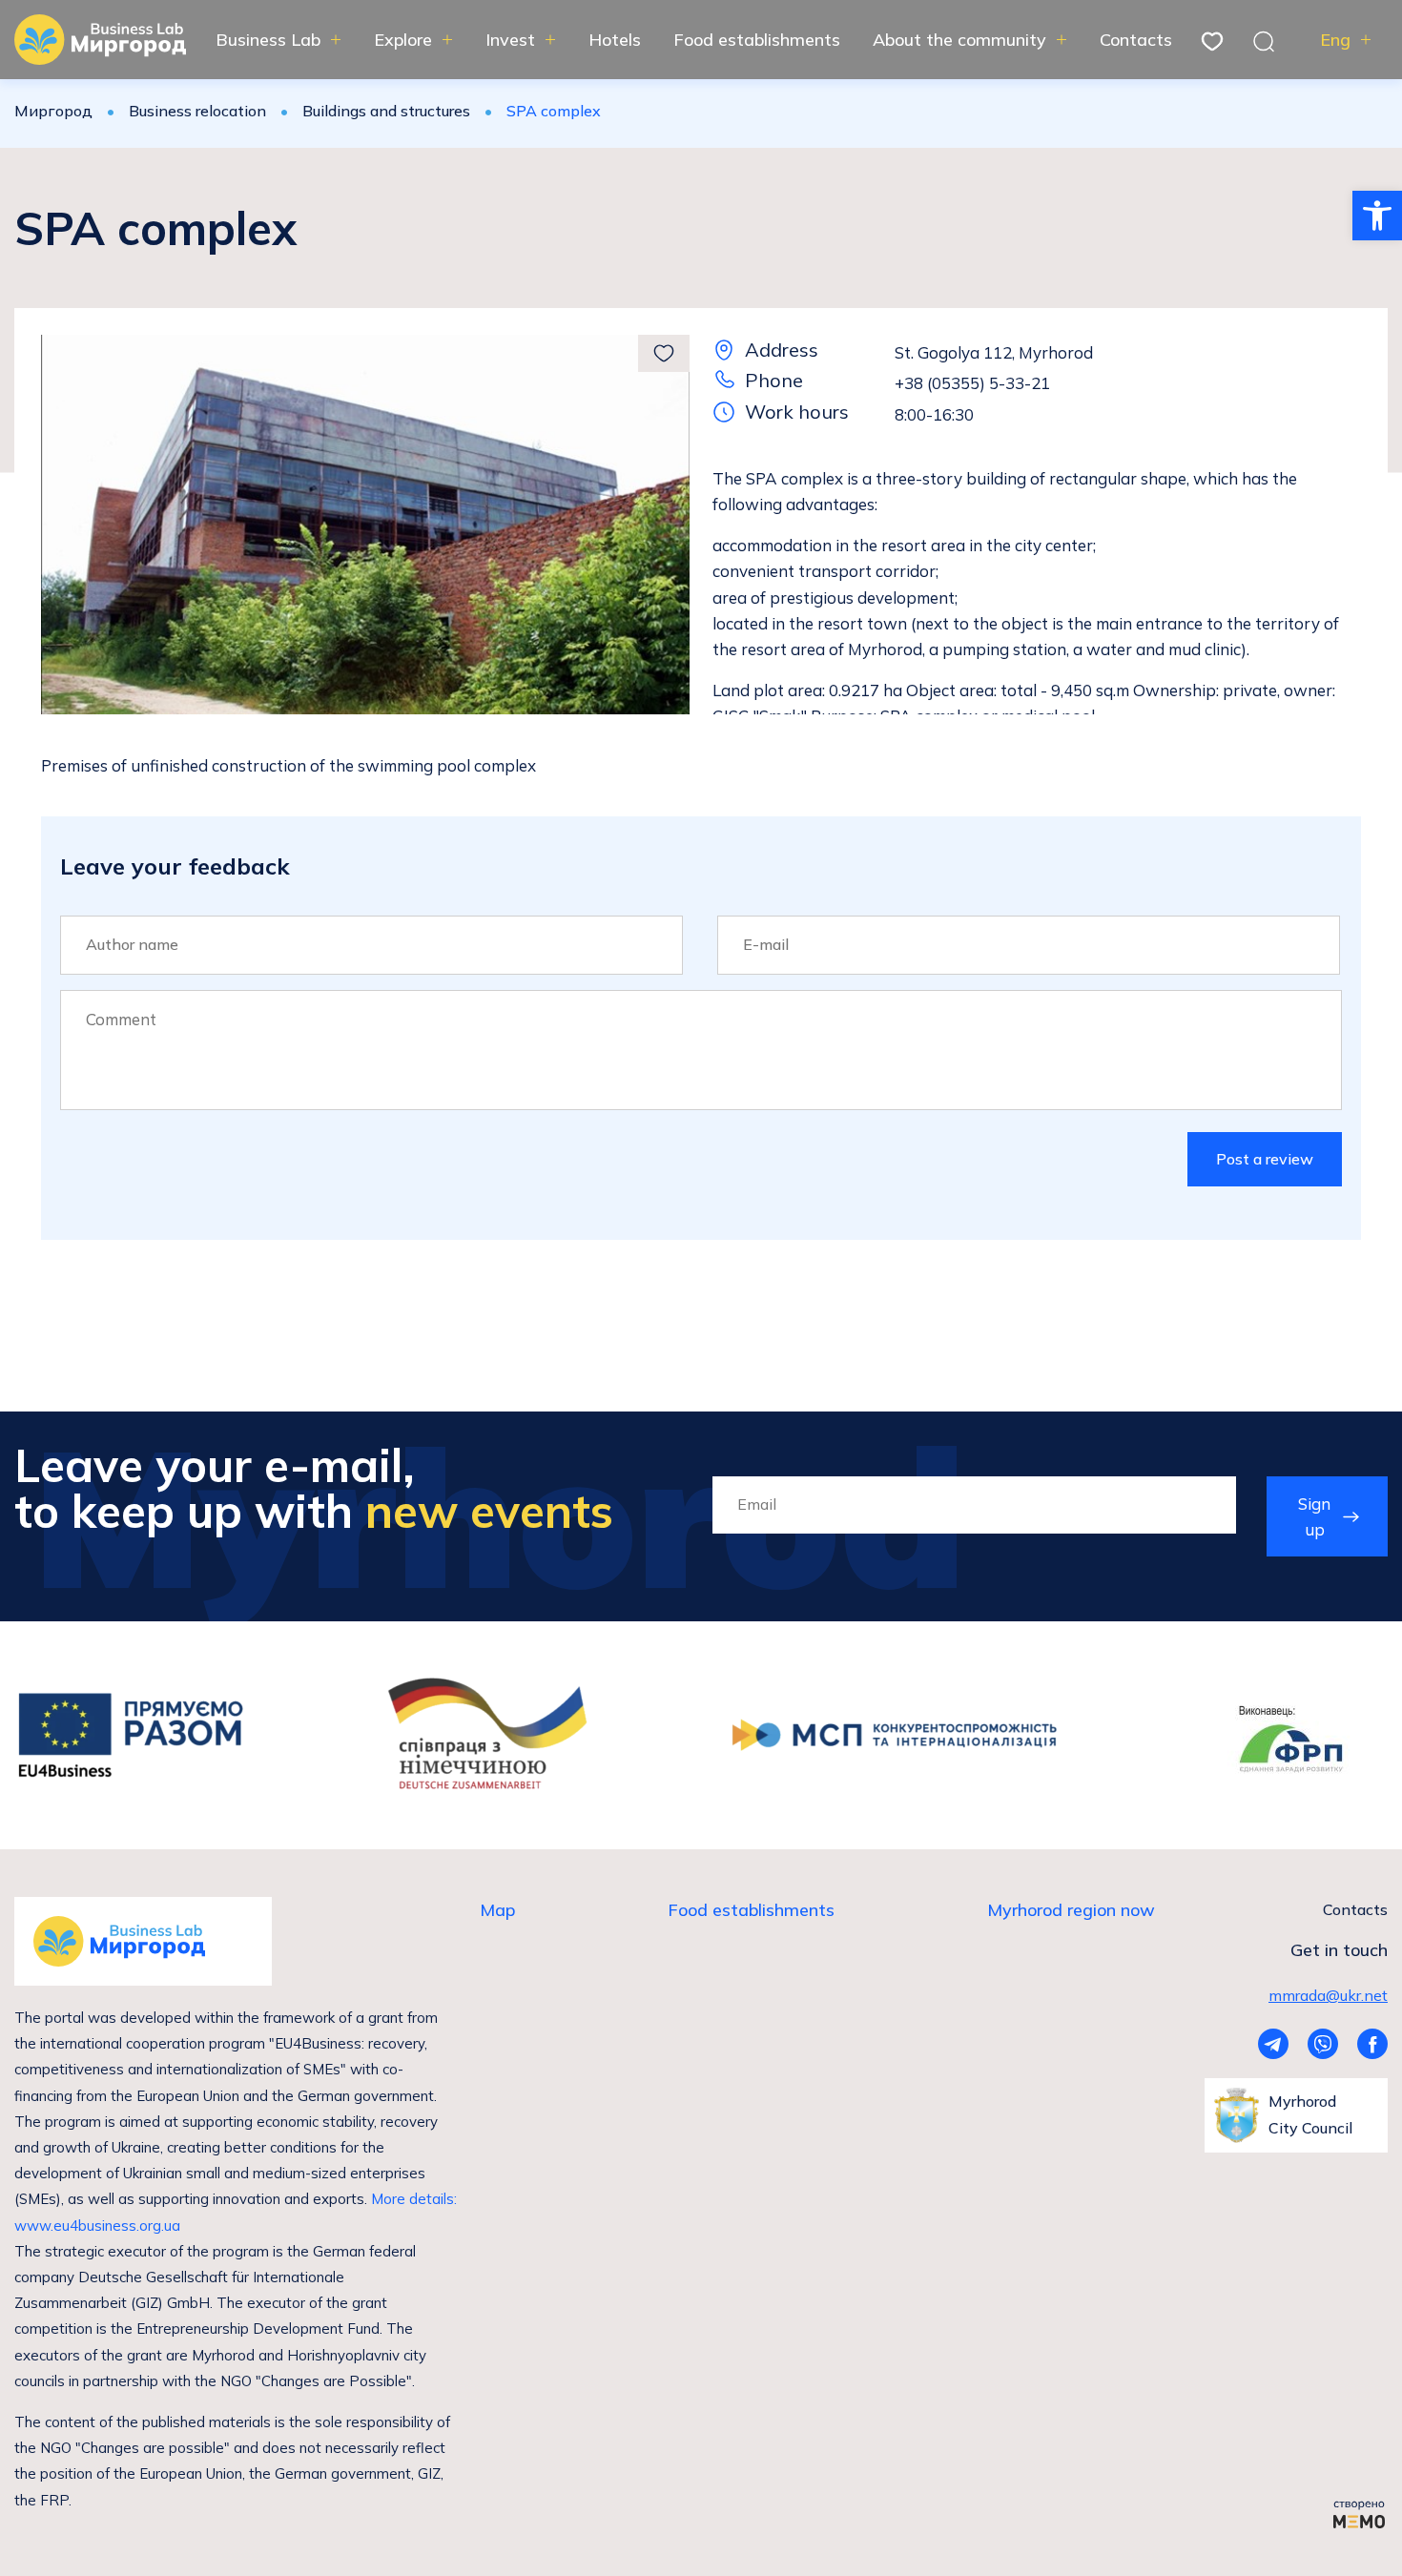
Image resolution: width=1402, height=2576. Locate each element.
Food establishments (757, 40)
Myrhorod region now (1071, 1910)
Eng (1335, 40)
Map (497, 1910)
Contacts (1136, 40)
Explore (403, 40)
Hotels (615, 40)
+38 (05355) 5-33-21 (972, 383)
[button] (1377, 216)
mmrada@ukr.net (1328, 1995)
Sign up (1314, 1516)
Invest (510, 40)
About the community (959, 40)
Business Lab (268, 40)
